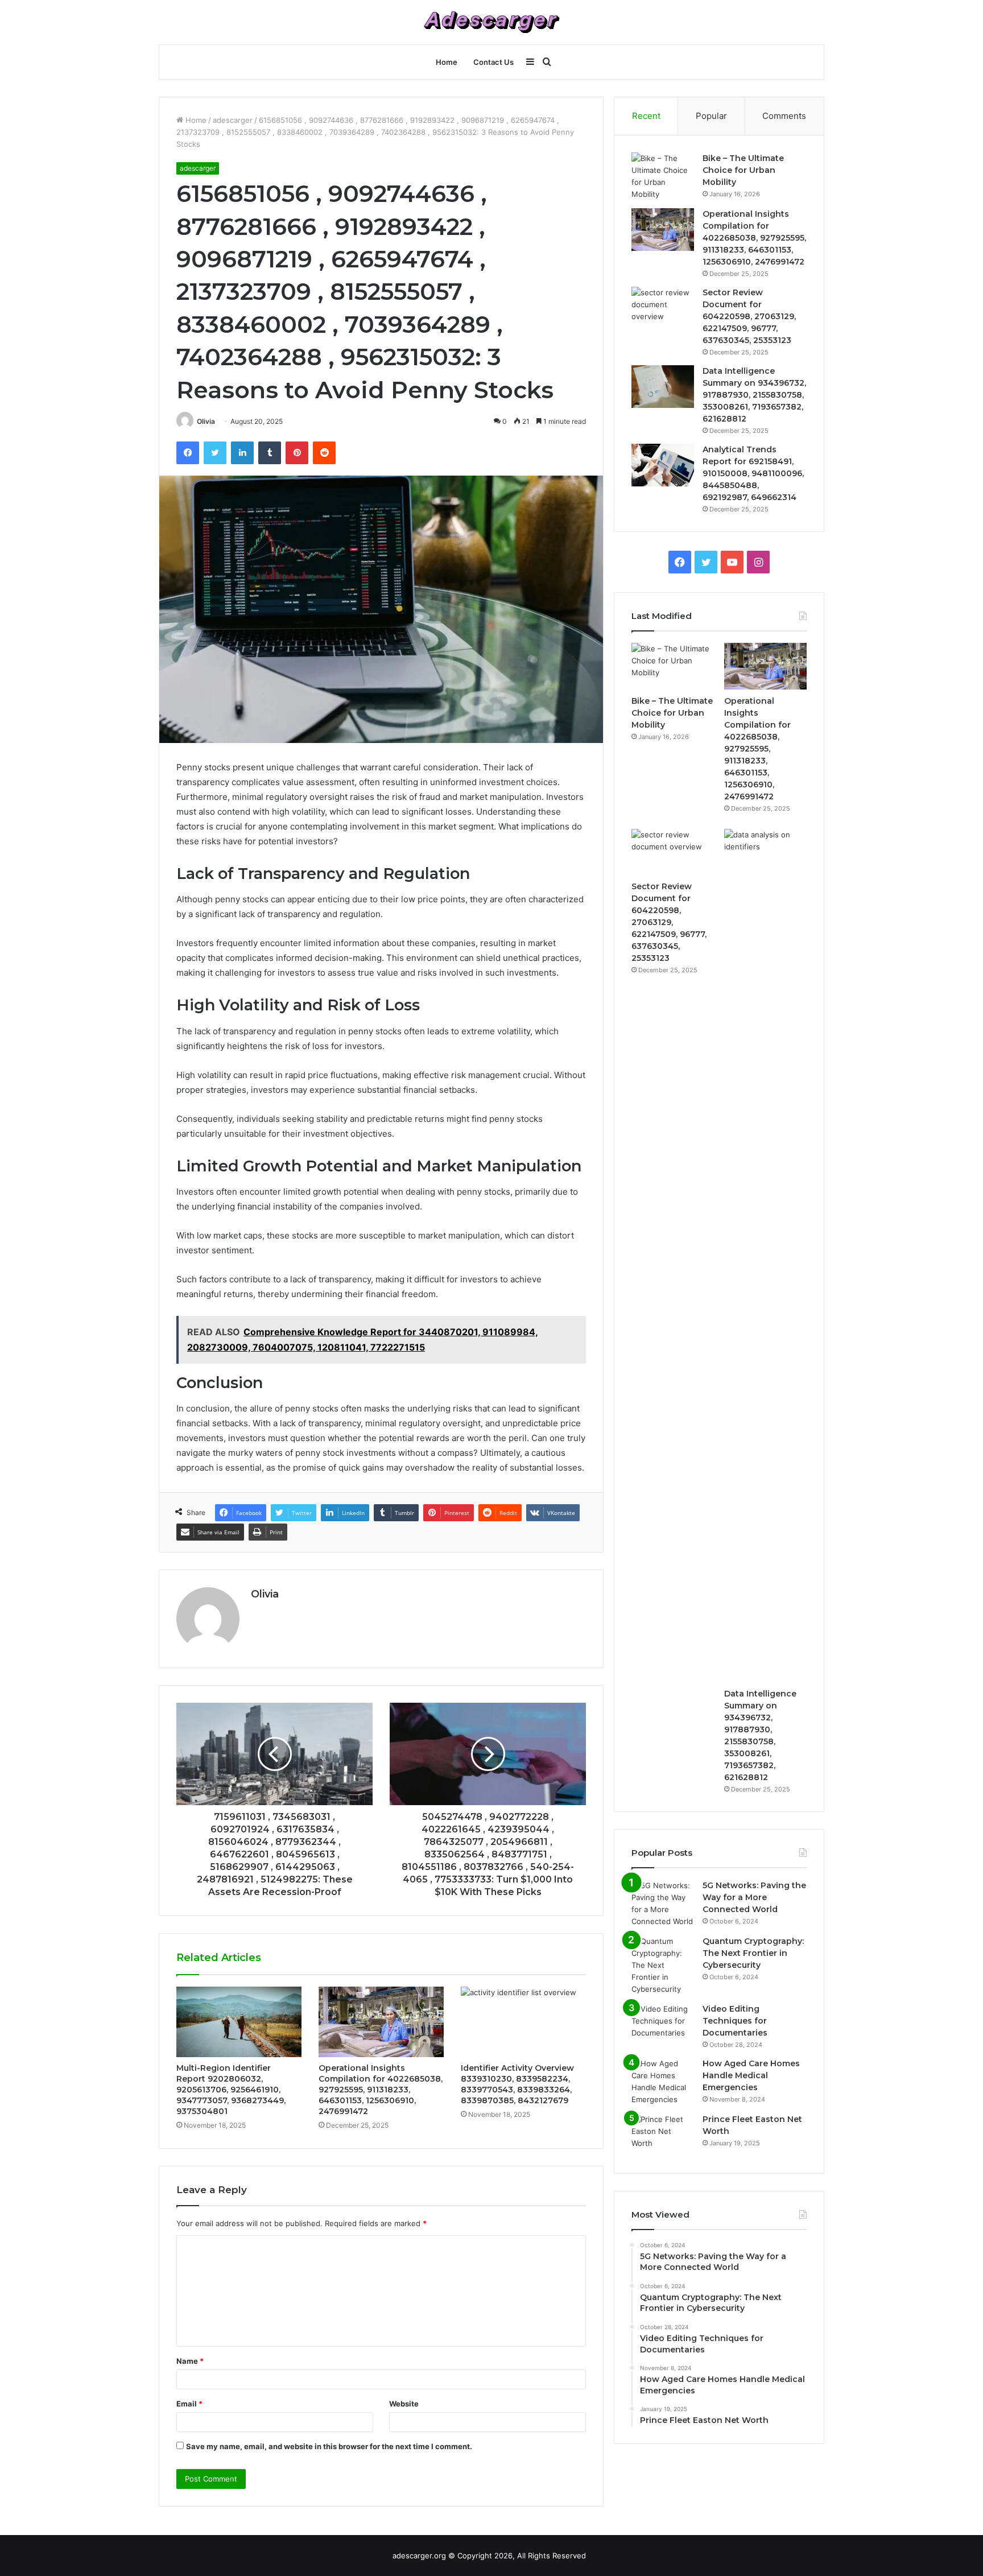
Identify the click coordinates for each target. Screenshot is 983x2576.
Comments (784, 116)
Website (404, 2404)
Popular (711, 116)
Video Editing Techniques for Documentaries (735, 2021)
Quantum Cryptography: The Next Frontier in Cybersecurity (753, 1953)
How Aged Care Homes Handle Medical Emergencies (751, 2075)
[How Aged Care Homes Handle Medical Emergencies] (663, 2082)
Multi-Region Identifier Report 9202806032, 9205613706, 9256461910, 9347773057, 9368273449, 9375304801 (231, 2090)
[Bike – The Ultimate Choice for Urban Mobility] (663, 176)
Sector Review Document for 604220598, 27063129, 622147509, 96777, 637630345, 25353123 (749, 316)
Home (447, 62)
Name (190, 2361)
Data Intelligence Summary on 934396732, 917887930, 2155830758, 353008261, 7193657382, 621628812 (754, 395)
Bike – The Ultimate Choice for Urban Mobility (743, 170)
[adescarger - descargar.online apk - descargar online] (491, 22)
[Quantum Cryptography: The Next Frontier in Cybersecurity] (663, 1965)
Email (189, 2404)
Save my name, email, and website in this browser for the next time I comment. (329, 2446)
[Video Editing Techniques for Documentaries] (663, 2024)
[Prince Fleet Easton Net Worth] (663, 2135)
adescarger (233, 120)
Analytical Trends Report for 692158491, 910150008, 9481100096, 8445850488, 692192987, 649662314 (753, 473)
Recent (646, 116)
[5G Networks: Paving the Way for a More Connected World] (663, 1904)
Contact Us (493, 62)
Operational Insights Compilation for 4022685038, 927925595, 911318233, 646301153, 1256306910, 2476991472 (381, 2090)
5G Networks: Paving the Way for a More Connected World (754, 1897)
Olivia (206, 421)
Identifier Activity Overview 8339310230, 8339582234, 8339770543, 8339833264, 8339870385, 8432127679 (517, 2084)
